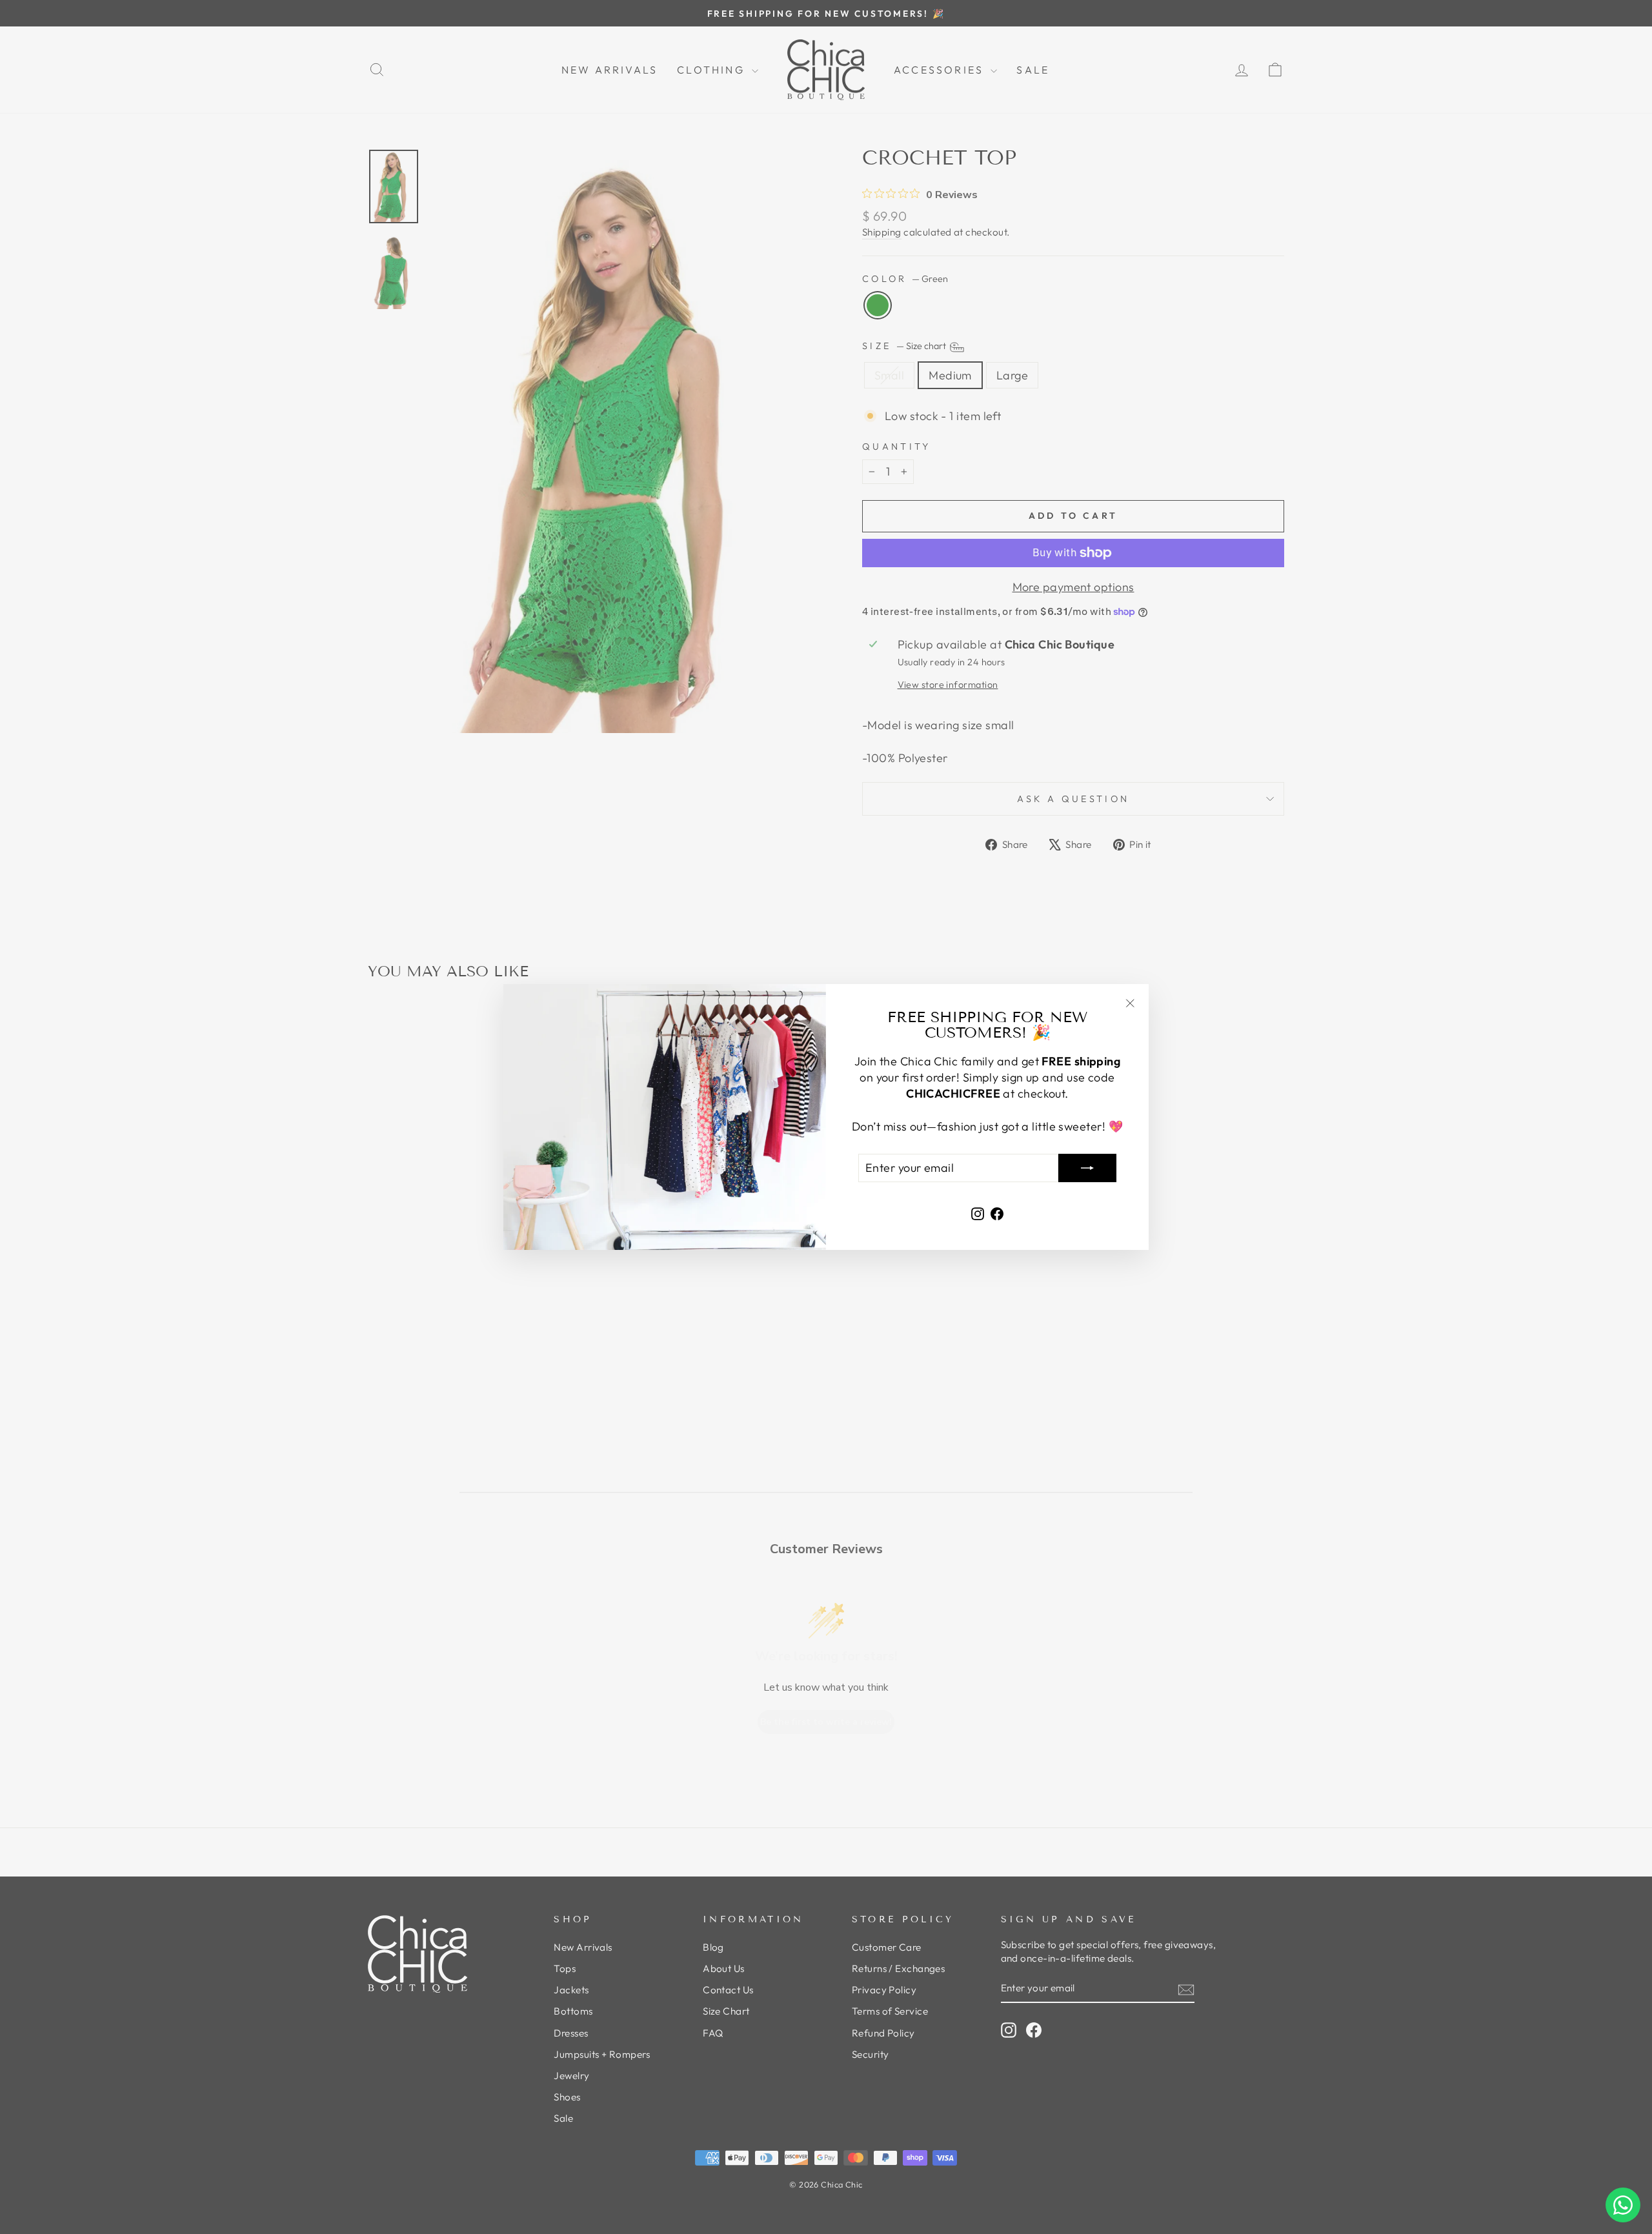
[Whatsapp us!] (1623, 2205)
